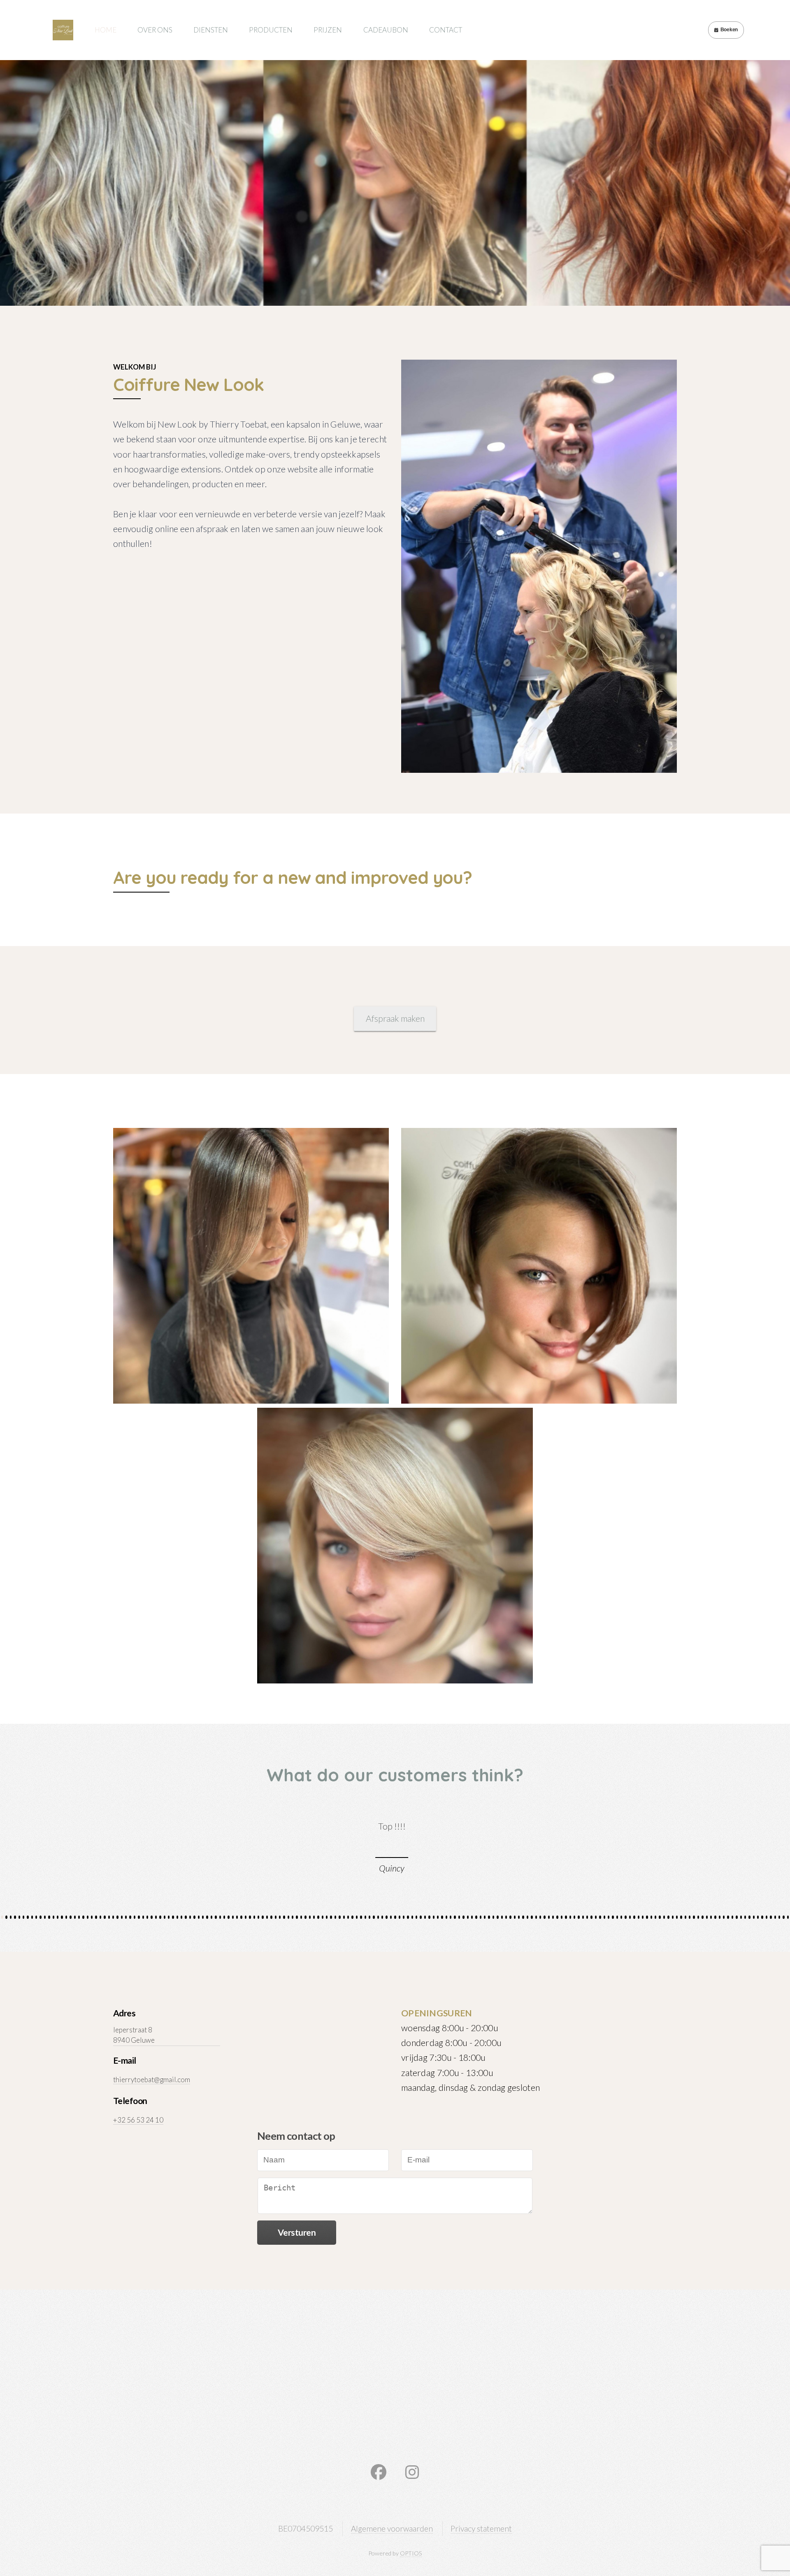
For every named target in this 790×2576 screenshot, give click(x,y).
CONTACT (446, 30)
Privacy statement (481, 2528)
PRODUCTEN (271, 30)
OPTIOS (411, 2553)
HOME (106, 30)
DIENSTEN (211, 30)
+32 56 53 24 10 (138, 2120)
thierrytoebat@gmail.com (152, 2080)
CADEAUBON (386, 30)
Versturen (297, 2232)
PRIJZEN (328, 30)
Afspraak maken (395, 1018)
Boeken (729, 30)
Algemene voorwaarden (392, 2528)
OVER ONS (155, 30)
